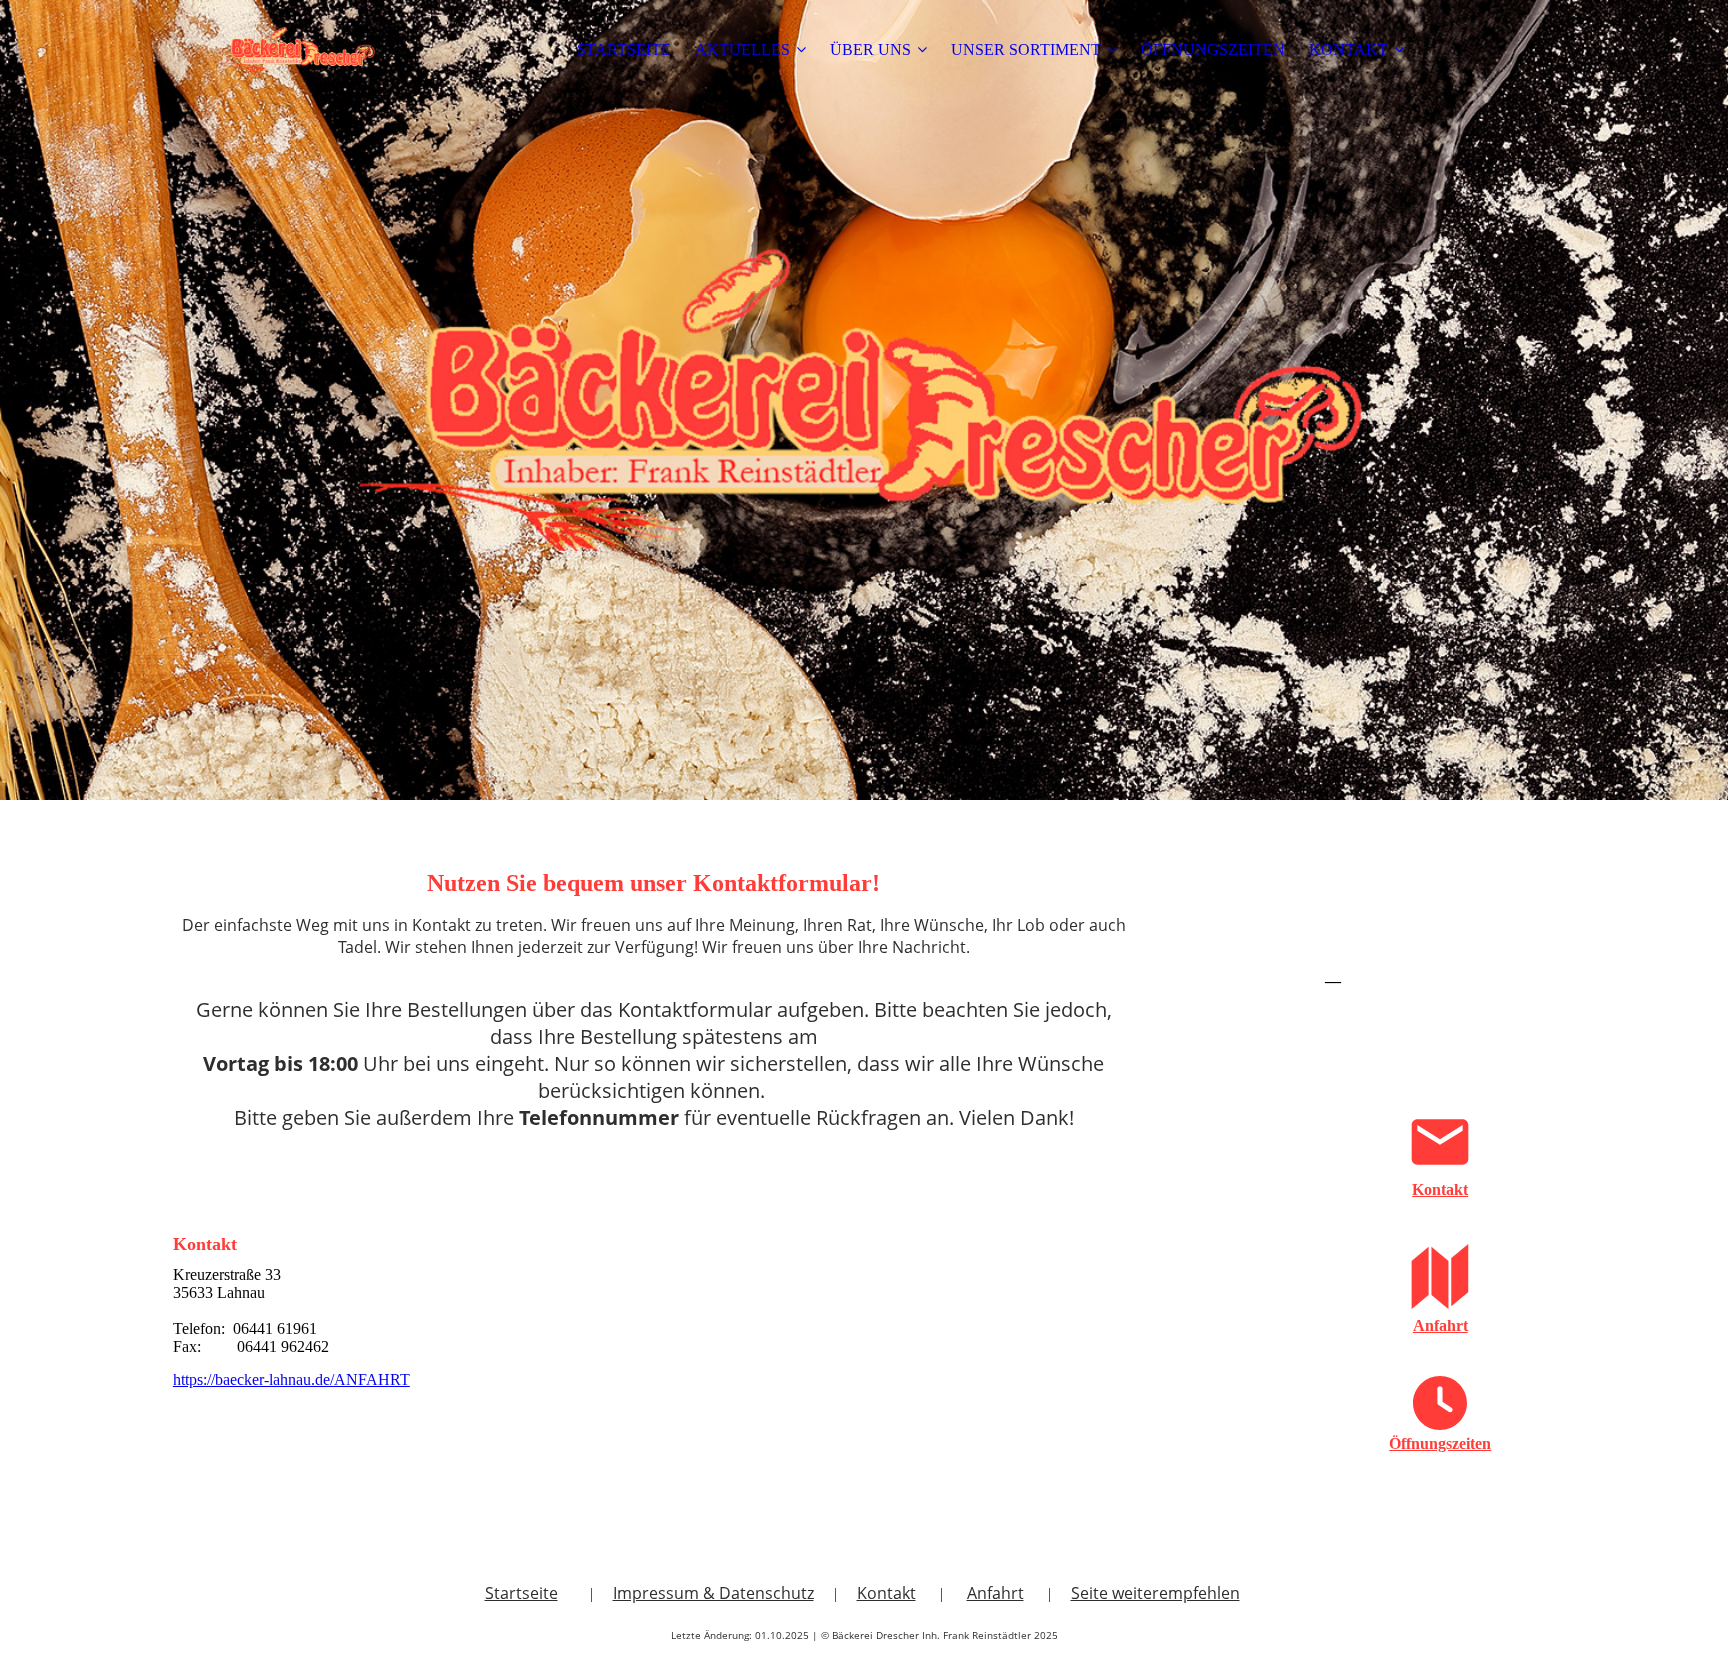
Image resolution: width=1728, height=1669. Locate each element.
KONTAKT (1348, 49)
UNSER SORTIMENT (1026, 49)
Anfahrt (1440, 1325)
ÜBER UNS (870, 49)
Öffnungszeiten (1440, 1443)
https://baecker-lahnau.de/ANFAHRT (291, 1379)
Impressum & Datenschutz (713, 1593)
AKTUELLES (742, 49)
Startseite (521, 1593)
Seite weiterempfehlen (1155, 1593)
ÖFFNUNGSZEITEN (1213, 49)
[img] (298, 50)
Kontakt (1440, 1189)
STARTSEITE (624, 49)
